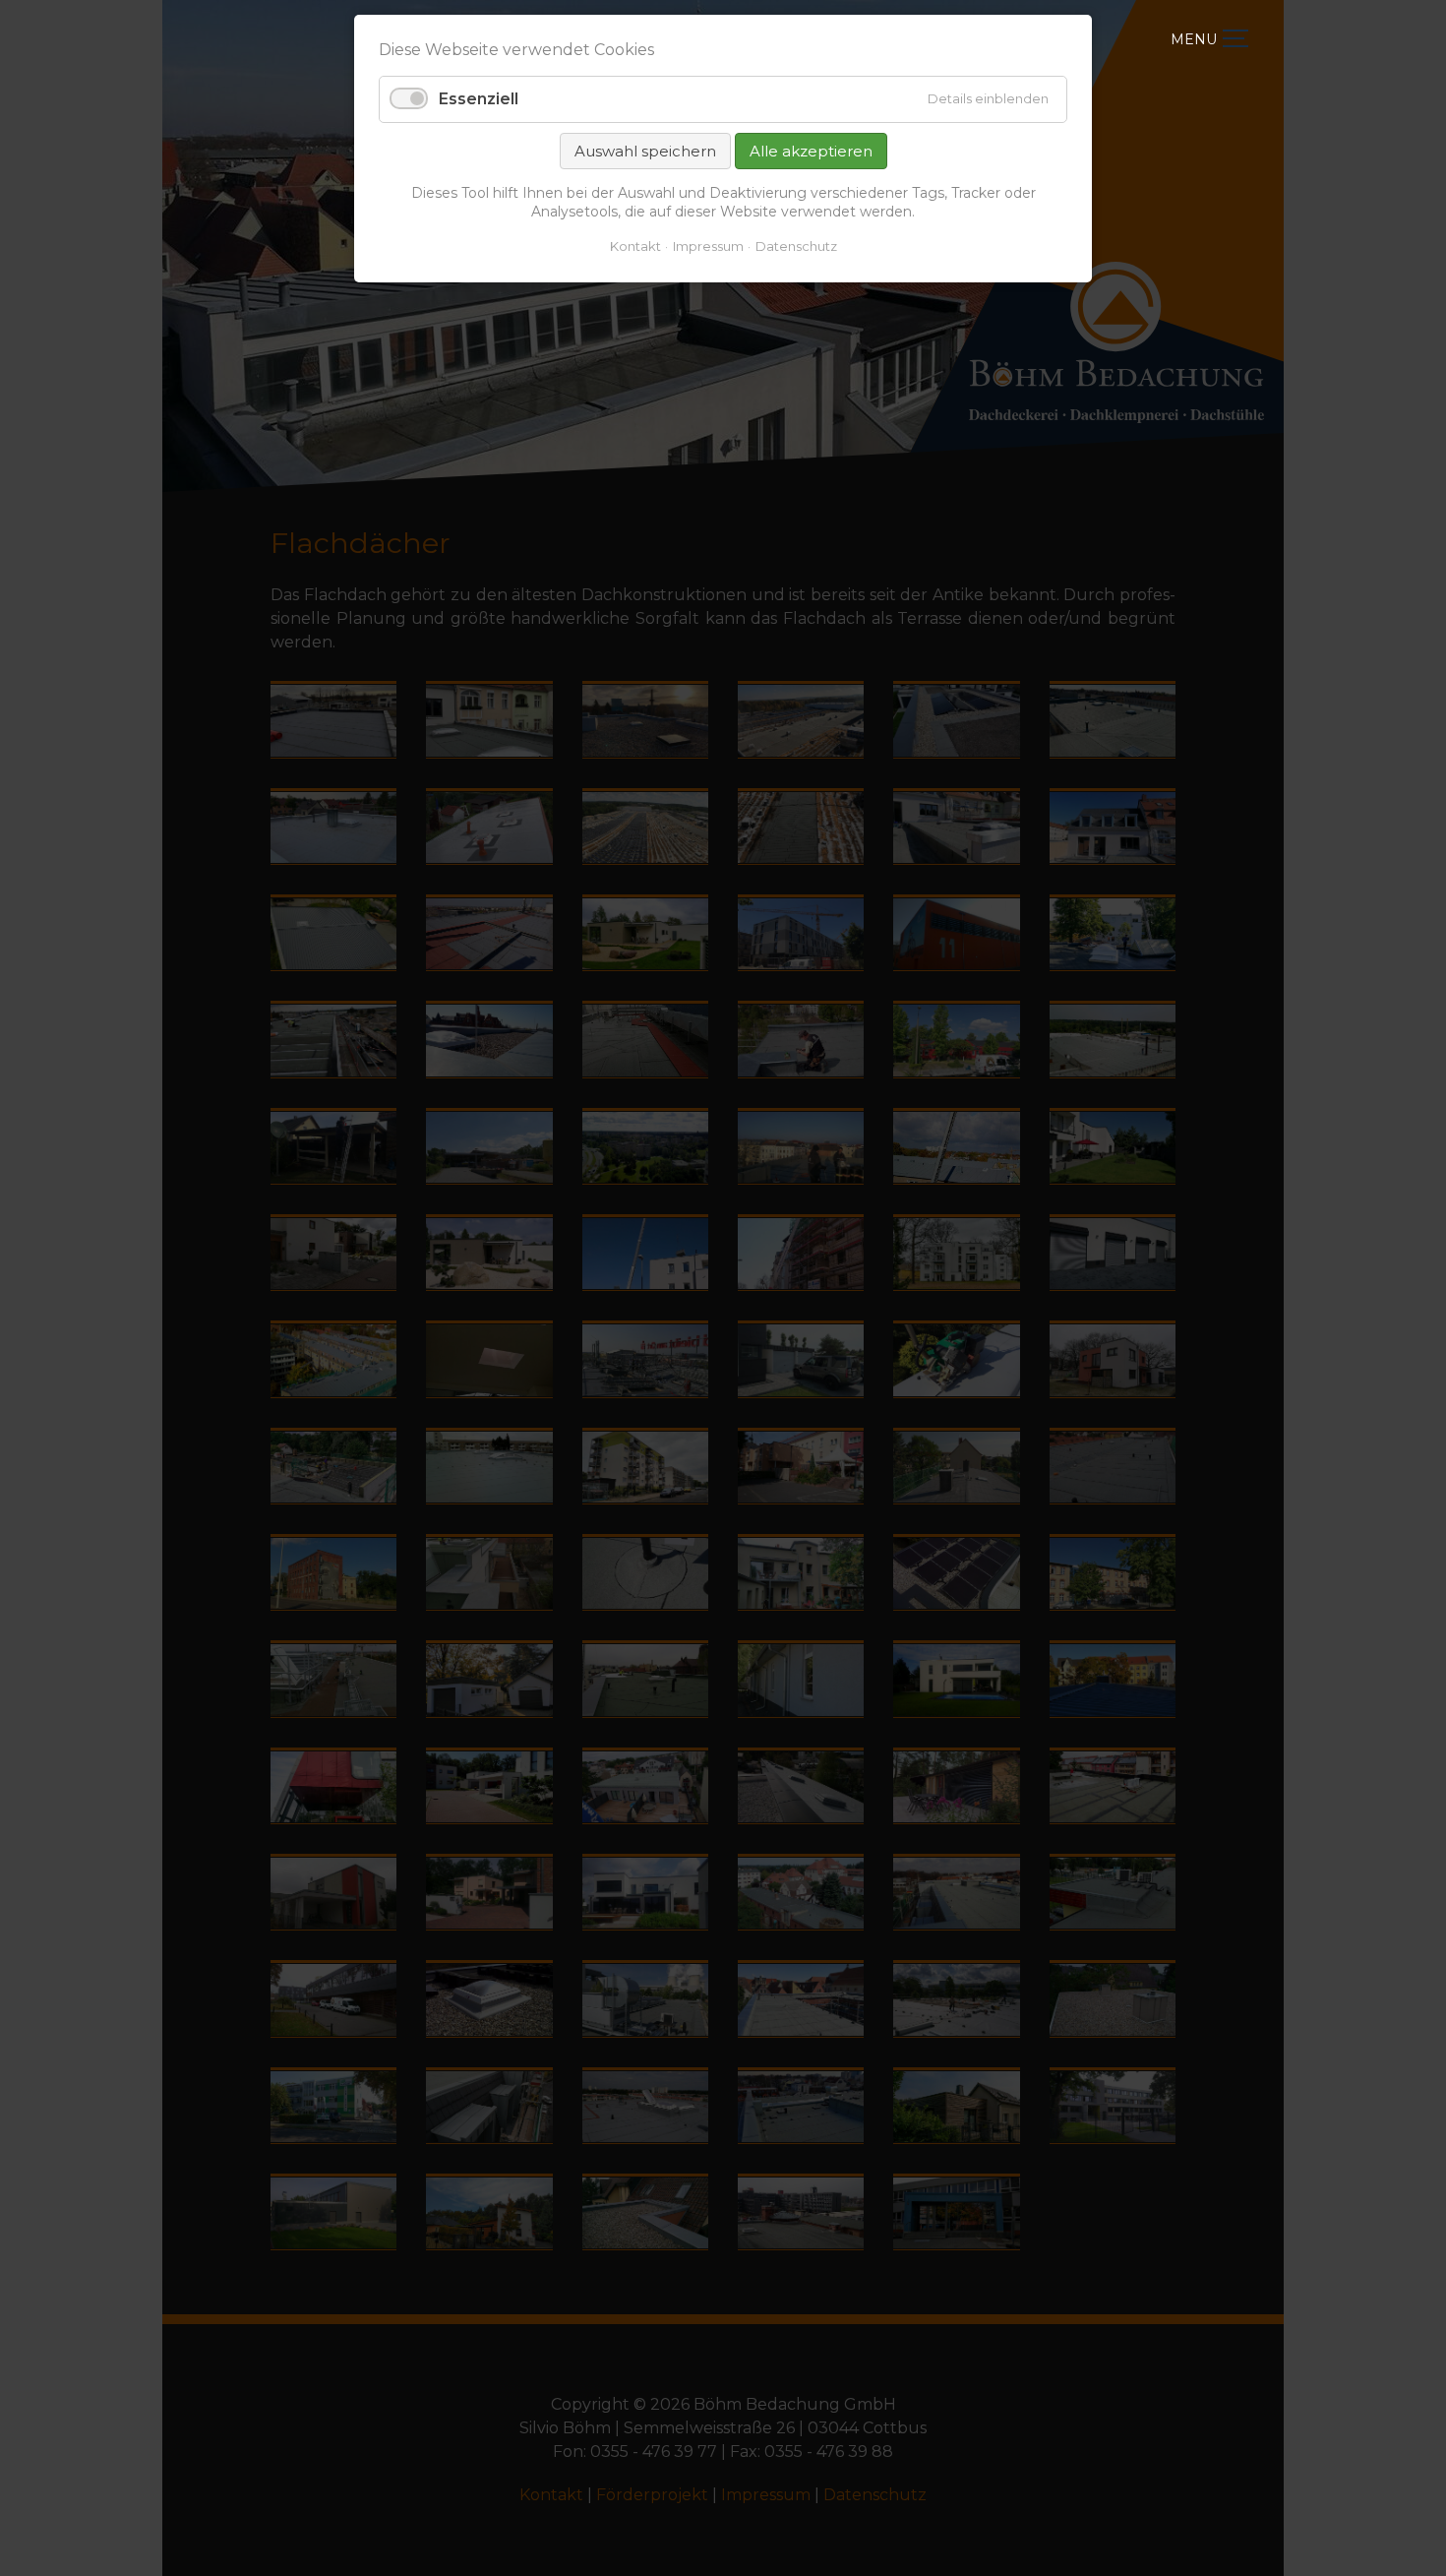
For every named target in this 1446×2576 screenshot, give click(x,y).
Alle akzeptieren (811, 151)
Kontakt (635, 246)
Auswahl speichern (645, 151)
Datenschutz (796, 246)
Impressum (708, 246)
